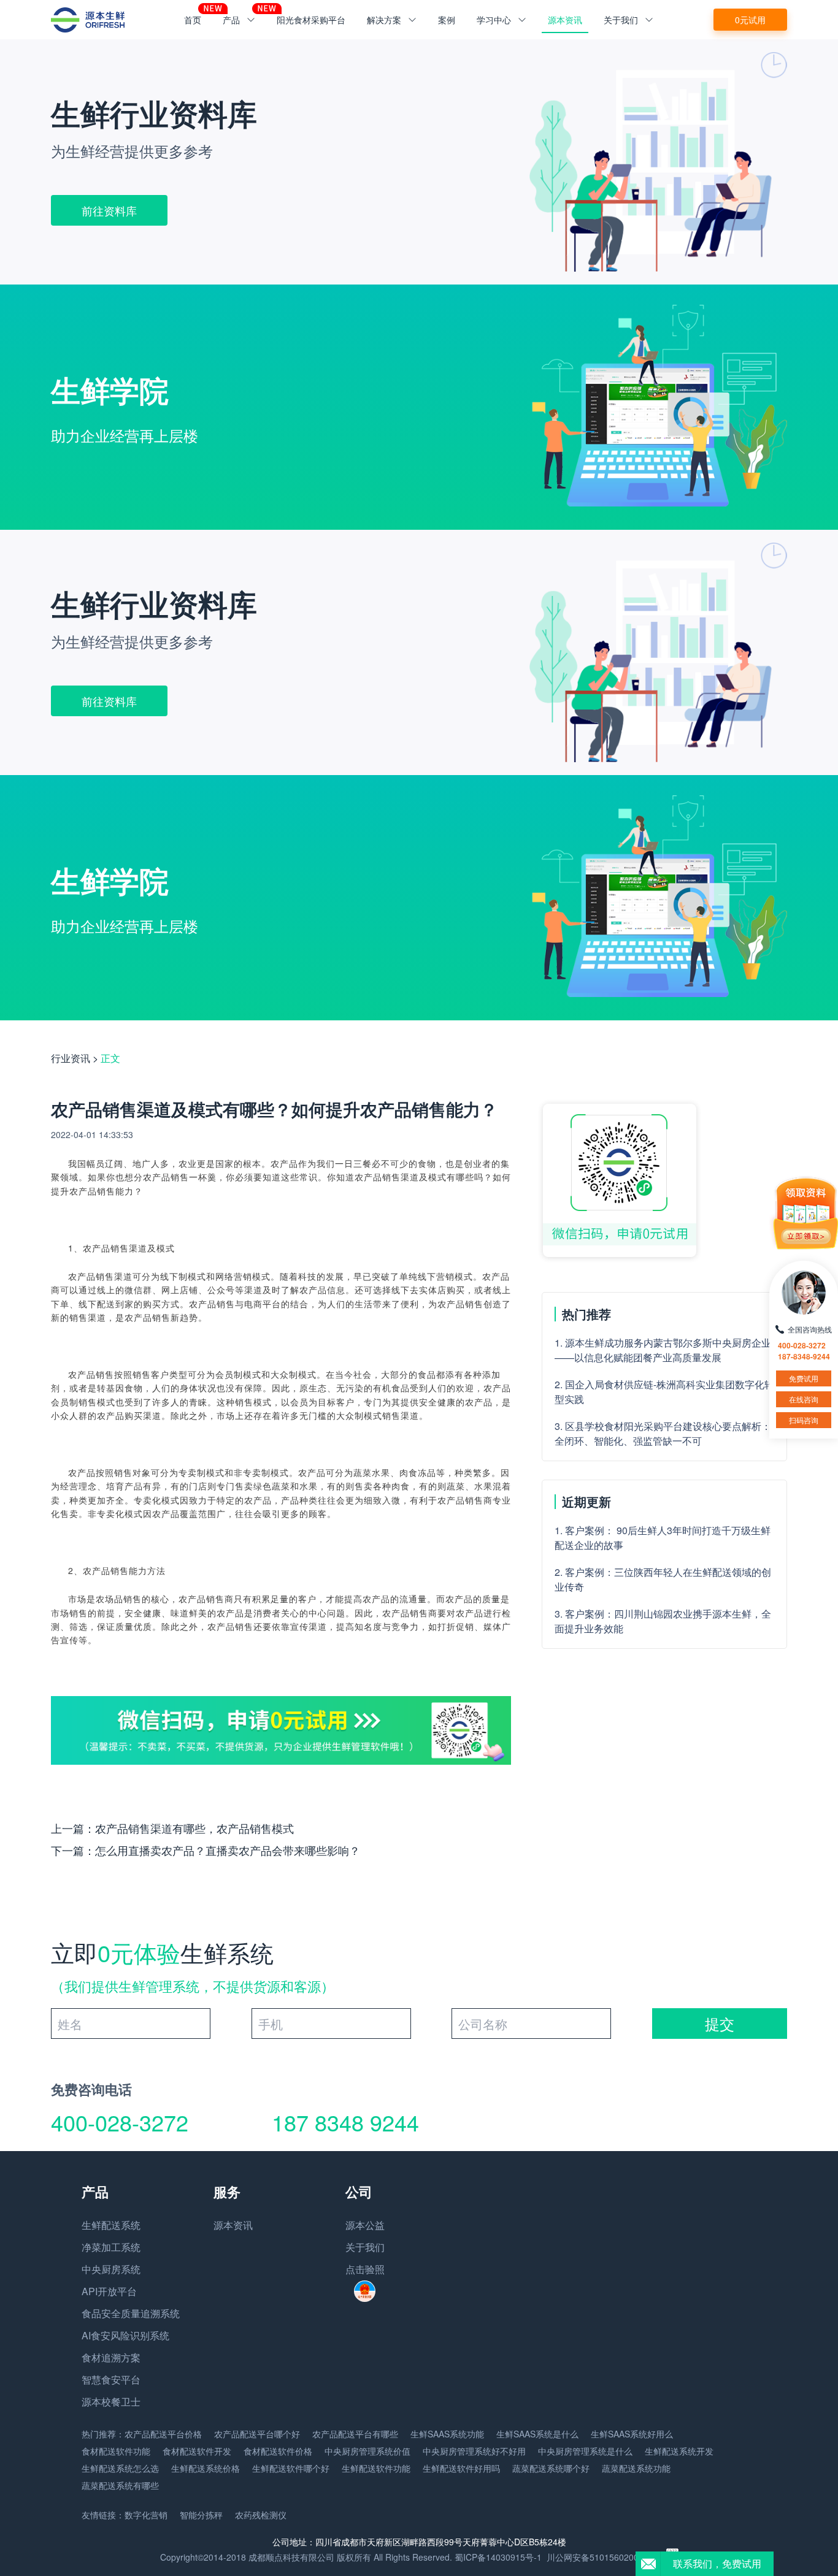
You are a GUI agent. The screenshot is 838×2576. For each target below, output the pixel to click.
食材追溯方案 (111, 2357)
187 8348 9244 (345, 2122)
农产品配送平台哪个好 (257, 2434)
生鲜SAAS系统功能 (447, 2434)
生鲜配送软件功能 (376, 2468)
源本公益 (365, 2225)
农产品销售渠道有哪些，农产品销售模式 (194, 1828)
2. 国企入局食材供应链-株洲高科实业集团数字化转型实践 (664, 1392)
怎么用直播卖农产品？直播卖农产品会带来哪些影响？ (228, 1850)
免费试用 (804, 1378)
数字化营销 (146, 2515)
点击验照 (365, 2269)
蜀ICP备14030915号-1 (498, 2557)
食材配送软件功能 (116, 2451)
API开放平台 (109, 2291)
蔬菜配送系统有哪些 (120, 2485)
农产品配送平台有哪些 (355, 2434)
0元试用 (750, 20)
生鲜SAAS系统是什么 (537, 2434)
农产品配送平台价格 (163, 2434)
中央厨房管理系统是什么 (585, 2451)
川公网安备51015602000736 (602, 2557)
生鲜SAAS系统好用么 (632, 2434)
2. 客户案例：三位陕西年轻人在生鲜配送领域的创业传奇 (663, 1579)
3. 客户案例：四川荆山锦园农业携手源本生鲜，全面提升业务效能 (663, 1621)
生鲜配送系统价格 (206, 2468)
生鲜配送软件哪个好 (291, 2468)
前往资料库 (109, 210)
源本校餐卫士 (111, 2402)
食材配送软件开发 (197, 2451)
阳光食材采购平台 (311, 20)
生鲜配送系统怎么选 (120, 2468)
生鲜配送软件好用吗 (461, 2468)
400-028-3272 (120, 2122)
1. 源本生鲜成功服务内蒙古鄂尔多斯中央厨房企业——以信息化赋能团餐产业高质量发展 (663, 1350)
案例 (447, 20)
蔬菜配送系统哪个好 (551, 2468)
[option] (419, 162)
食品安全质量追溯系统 (131, 2313)
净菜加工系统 (111, 2247)
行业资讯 (71, 1058)
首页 (193, 20)
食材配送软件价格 (278, 2451)
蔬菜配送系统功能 (636, 2468)
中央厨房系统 (111, 2269)
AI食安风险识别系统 (125, 2335)
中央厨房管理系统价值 (367, 2451)
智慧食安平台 (111, 2379)
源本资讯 (565, 20)
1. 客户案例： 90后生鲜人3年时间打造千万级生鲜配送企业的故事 (663, 1538)
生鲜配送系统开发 (679, 2451)
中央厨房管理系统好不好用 (474, 2451)
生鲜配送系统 (111, 2225)
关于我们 (365, 2247)
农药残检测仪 (261, 2515)
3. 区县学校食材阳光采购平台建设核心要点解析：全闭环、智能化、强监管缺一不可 (663, 1433)
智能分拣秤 (201, 2515)
